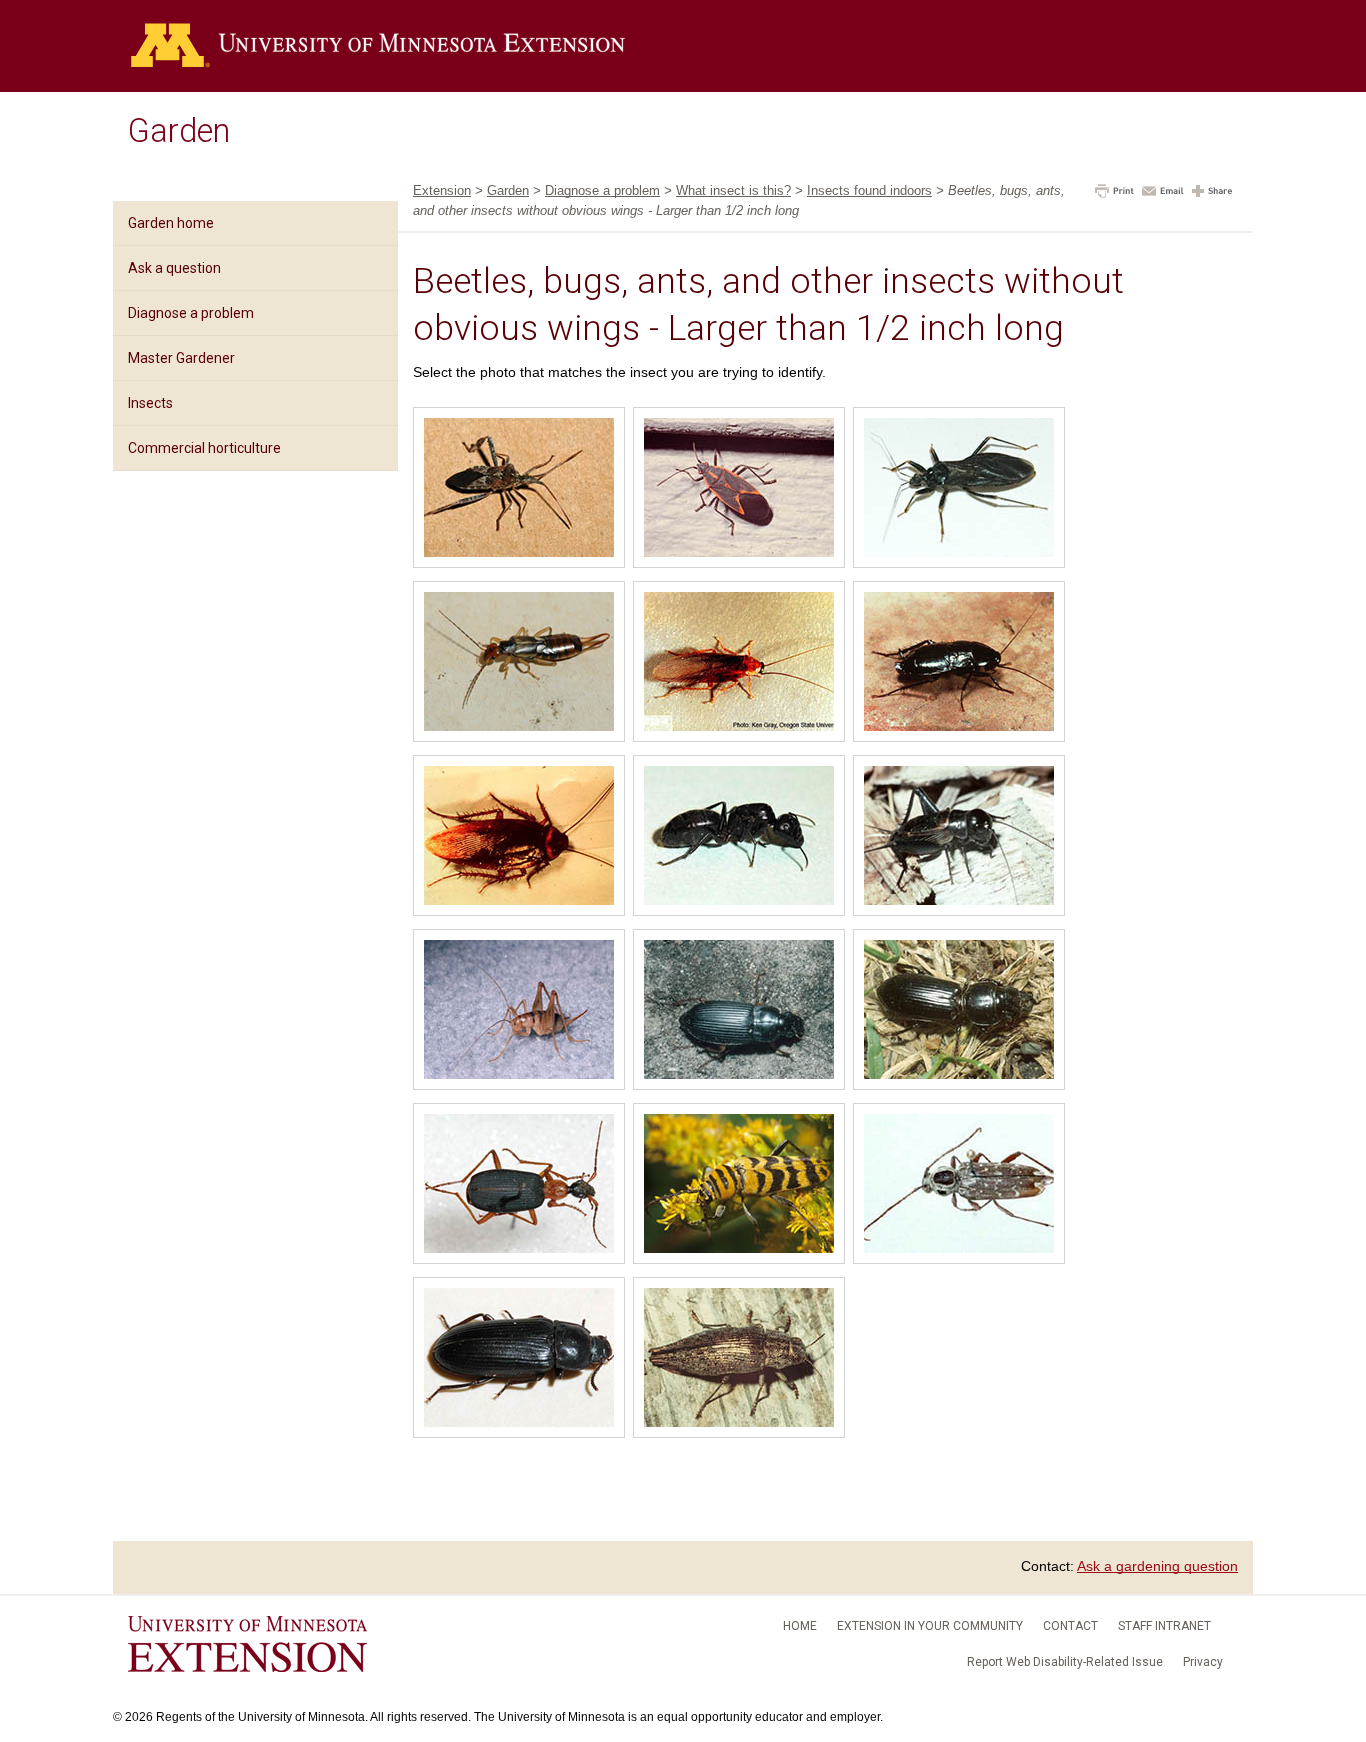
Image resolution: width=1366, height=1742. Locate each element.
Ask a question (174, 268)
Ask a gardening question (1157, 1566)
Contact (1070, 1626)
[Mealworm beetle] (519, 1360)
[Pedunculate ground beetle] (959, 1012)
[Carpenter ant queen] (739, 838)
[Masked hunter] (959, 490)
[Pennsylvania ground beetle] (739, 1012)
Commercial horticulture (204, 448)
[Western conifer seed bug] (519, 490)
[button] (1114, 193)
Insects (150, 403)
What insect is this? (733, 190)
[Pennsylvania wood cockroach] (739, 664)
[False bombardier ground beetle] (519, 1186)
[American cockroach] (519, 838)
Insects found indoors (869, 190)
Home (800, 1626)
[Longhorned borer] (959, 1186)
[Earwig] (519, 664)
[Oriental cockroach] (959, 664)
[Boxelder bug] (739, 490)
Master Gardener (181, 358)
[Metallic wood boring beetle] (739, 1360)
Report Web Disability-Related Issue (1065, 1662)
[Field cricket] (959, 838)
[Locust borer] (739, 1186)
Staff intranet (1164, 1626)
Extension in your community (930, 1626)
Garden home (171, 223)
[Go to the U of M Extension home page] (378, 46)
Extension (442, 190)
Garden (179, 131)
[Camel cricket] (519, 1012)
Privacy (1203, 1662)
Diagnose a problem (191, 313)
